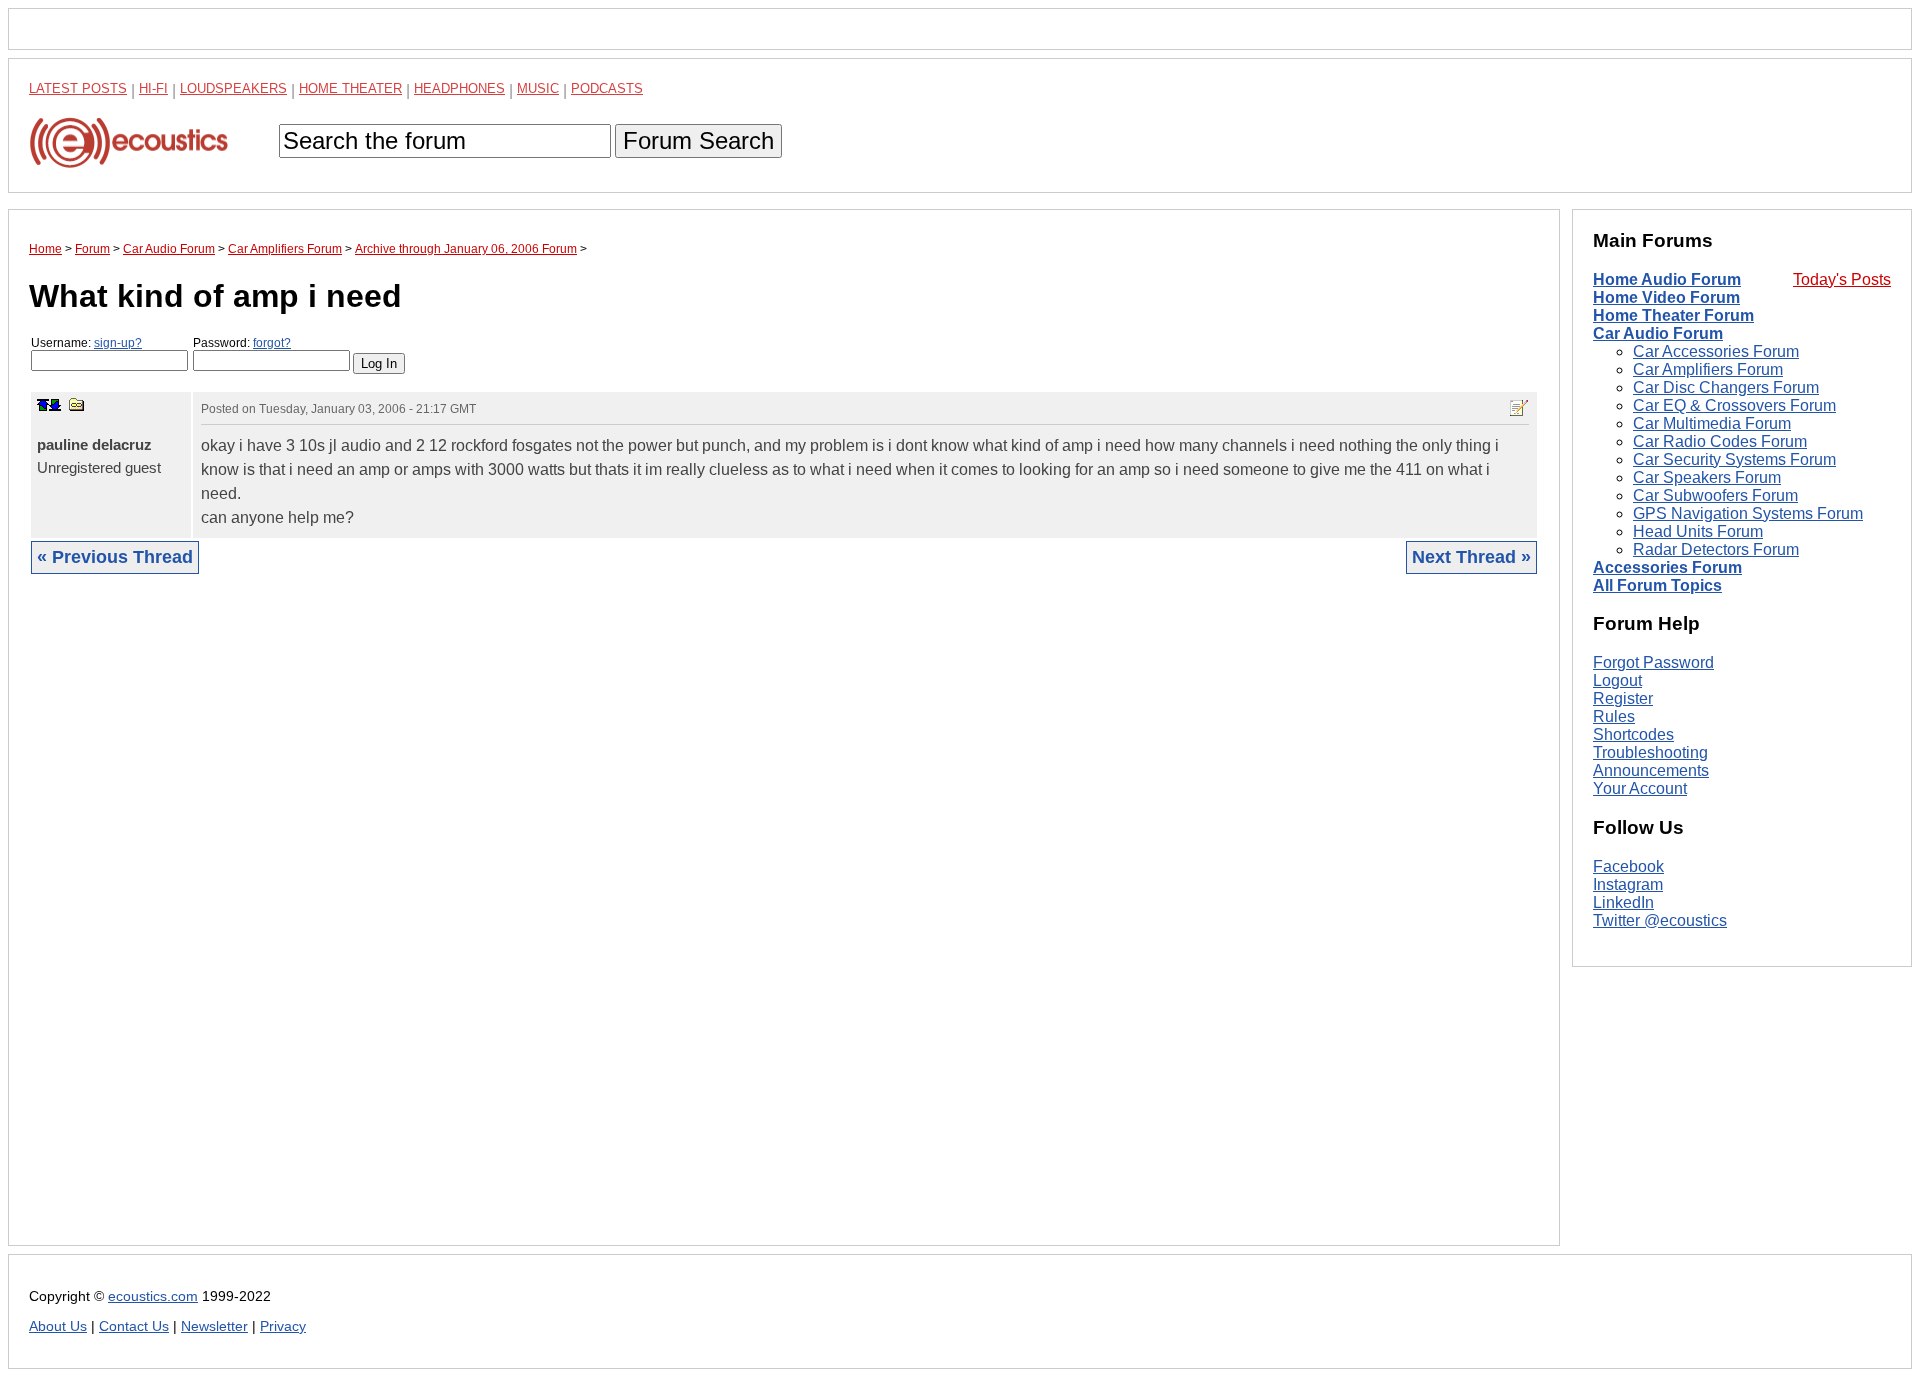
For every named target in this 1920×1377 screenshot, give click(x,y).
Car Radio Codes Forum (1720, 441)
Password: (242, 343)
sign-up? (118, 343)
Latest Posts (78, 88)
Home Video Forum (1666, 297)
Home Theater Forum (1673, 315)
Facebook (1628, 866)
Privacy (283, 1326)
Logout (1617, 680)
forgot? (272, 343)
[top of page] (43, 405)
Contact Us (134, 1326)
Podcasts (607, 88)
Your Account (1640, 788)
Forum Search (698, 140)
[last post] (55, 405)
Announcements (1651, 770)
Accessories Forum (1667, 567)
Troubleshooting (1650, 752)
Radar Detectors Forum (1716, 549)
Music (538, 88)
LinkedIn (1623, 902)
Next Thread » (1471, 557)
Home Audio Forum (1667, 279)
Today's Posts (1842, 279)
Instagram (1628, 884)
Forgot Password (1653, 662)
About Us (58, 1326)
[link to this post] (77, 404)
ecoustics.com (153, 1296)
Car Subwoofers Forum (1715, 495)
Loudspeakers (233, 88)
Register (1623, 698)
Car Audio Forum (1658, 333)
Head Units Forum (1698, 531)
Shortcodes (1633, 734)
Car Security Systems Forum (1734, 459)
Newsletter (214, 1326)
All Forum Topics (1657, 585)
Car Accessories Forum (1716, 351)
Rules (1614, 716)
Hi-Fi (153, 88)
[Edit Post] (1519, 408)
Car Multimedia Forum (1712, 423)
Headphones (459, 88)
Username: (86, 343)
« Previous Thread (115, 557)
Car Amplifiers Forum (1708, 369)
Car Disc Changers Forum (1726, 387)
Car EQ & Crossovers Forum (1734, 405)
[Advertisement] (629, 925)
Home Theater (350, 88)
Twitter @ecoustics (1660, 920)
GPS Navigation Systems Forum (1748, 513)
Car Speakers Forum (1707, 477)
